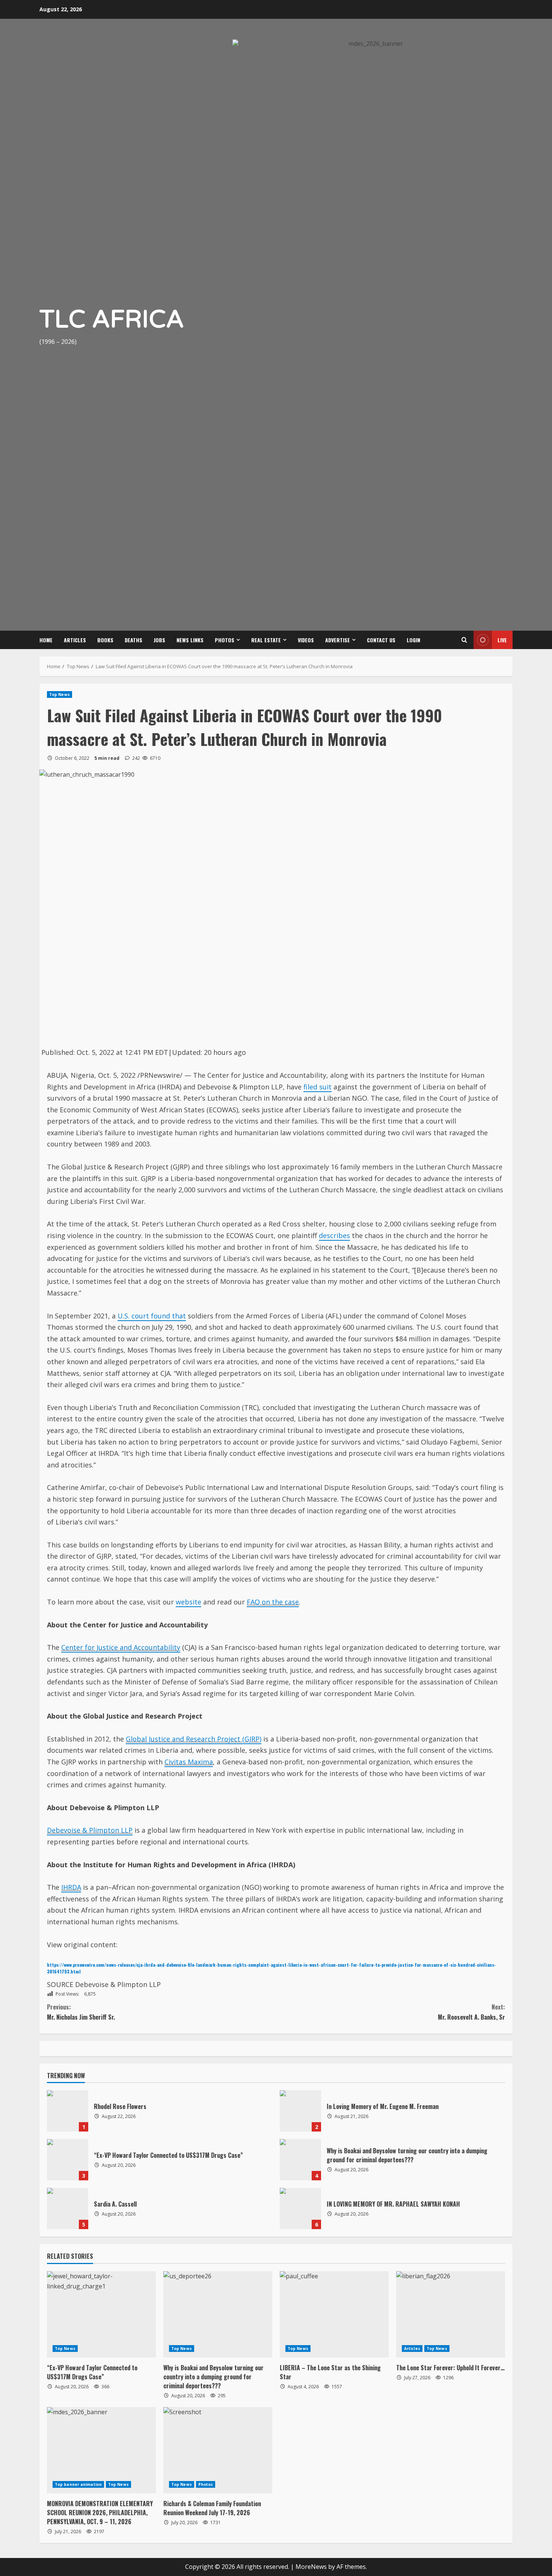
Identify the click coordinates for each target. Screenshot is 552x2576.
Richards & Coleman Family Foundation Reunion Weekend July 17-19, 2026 (212, 2508)
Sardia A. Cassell (68, 2208)
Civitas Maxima (189, 1762)
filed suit (317, 1087)
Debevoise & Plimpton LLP (90, 1830)
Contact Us (381, 640)
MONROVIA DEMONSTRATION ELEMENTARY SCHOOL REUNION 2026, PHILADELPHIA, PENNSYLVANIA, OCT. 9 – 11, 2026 (100, 2513)
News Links (190, 640)
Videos (306, 640)
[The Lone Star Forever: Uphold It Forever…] (451, 2314)
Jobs (159, 640)
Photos (225, 640)
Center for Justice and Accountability (121, 1647)
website (189, 1602)
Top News (60, 694)
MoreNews (311, 2567)
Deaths (133, 640)
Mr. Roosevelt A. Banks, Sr (471, 2012)
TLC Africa (112, 320)
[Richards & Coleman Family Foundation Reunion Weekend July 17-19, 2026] (218, 2450)
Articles (75, 640)
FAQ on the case (273, 1602)
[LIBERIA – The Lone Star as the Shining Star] (334, 2314)
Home (46, 640)
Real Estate (266, 640)
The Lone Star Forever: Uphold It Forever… (450, 2368)
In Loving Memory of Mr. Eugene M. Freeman (300, 2111)
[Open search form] (464, 640)
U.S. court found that (152, 1316)
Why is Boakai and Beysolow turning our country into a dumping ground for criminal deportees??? (300, 2160)
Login (413, 640)
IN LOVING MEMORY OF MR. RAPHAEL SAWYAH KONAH (300, 2208)
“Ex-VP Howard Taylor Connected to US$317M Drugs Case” (68, 2160)
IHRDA (71, 1887)
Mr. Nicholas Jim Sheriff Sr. (81, 2012)
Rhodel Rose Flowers (68, 2111)
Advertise (338, 640)
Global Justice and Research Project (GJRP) (194, 1739)
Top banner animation (78, 2484)
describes (334, 1235)
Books (105, 640)
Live (502, 640)
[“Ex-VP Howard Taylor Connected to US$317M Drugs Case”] (101, 2314)
